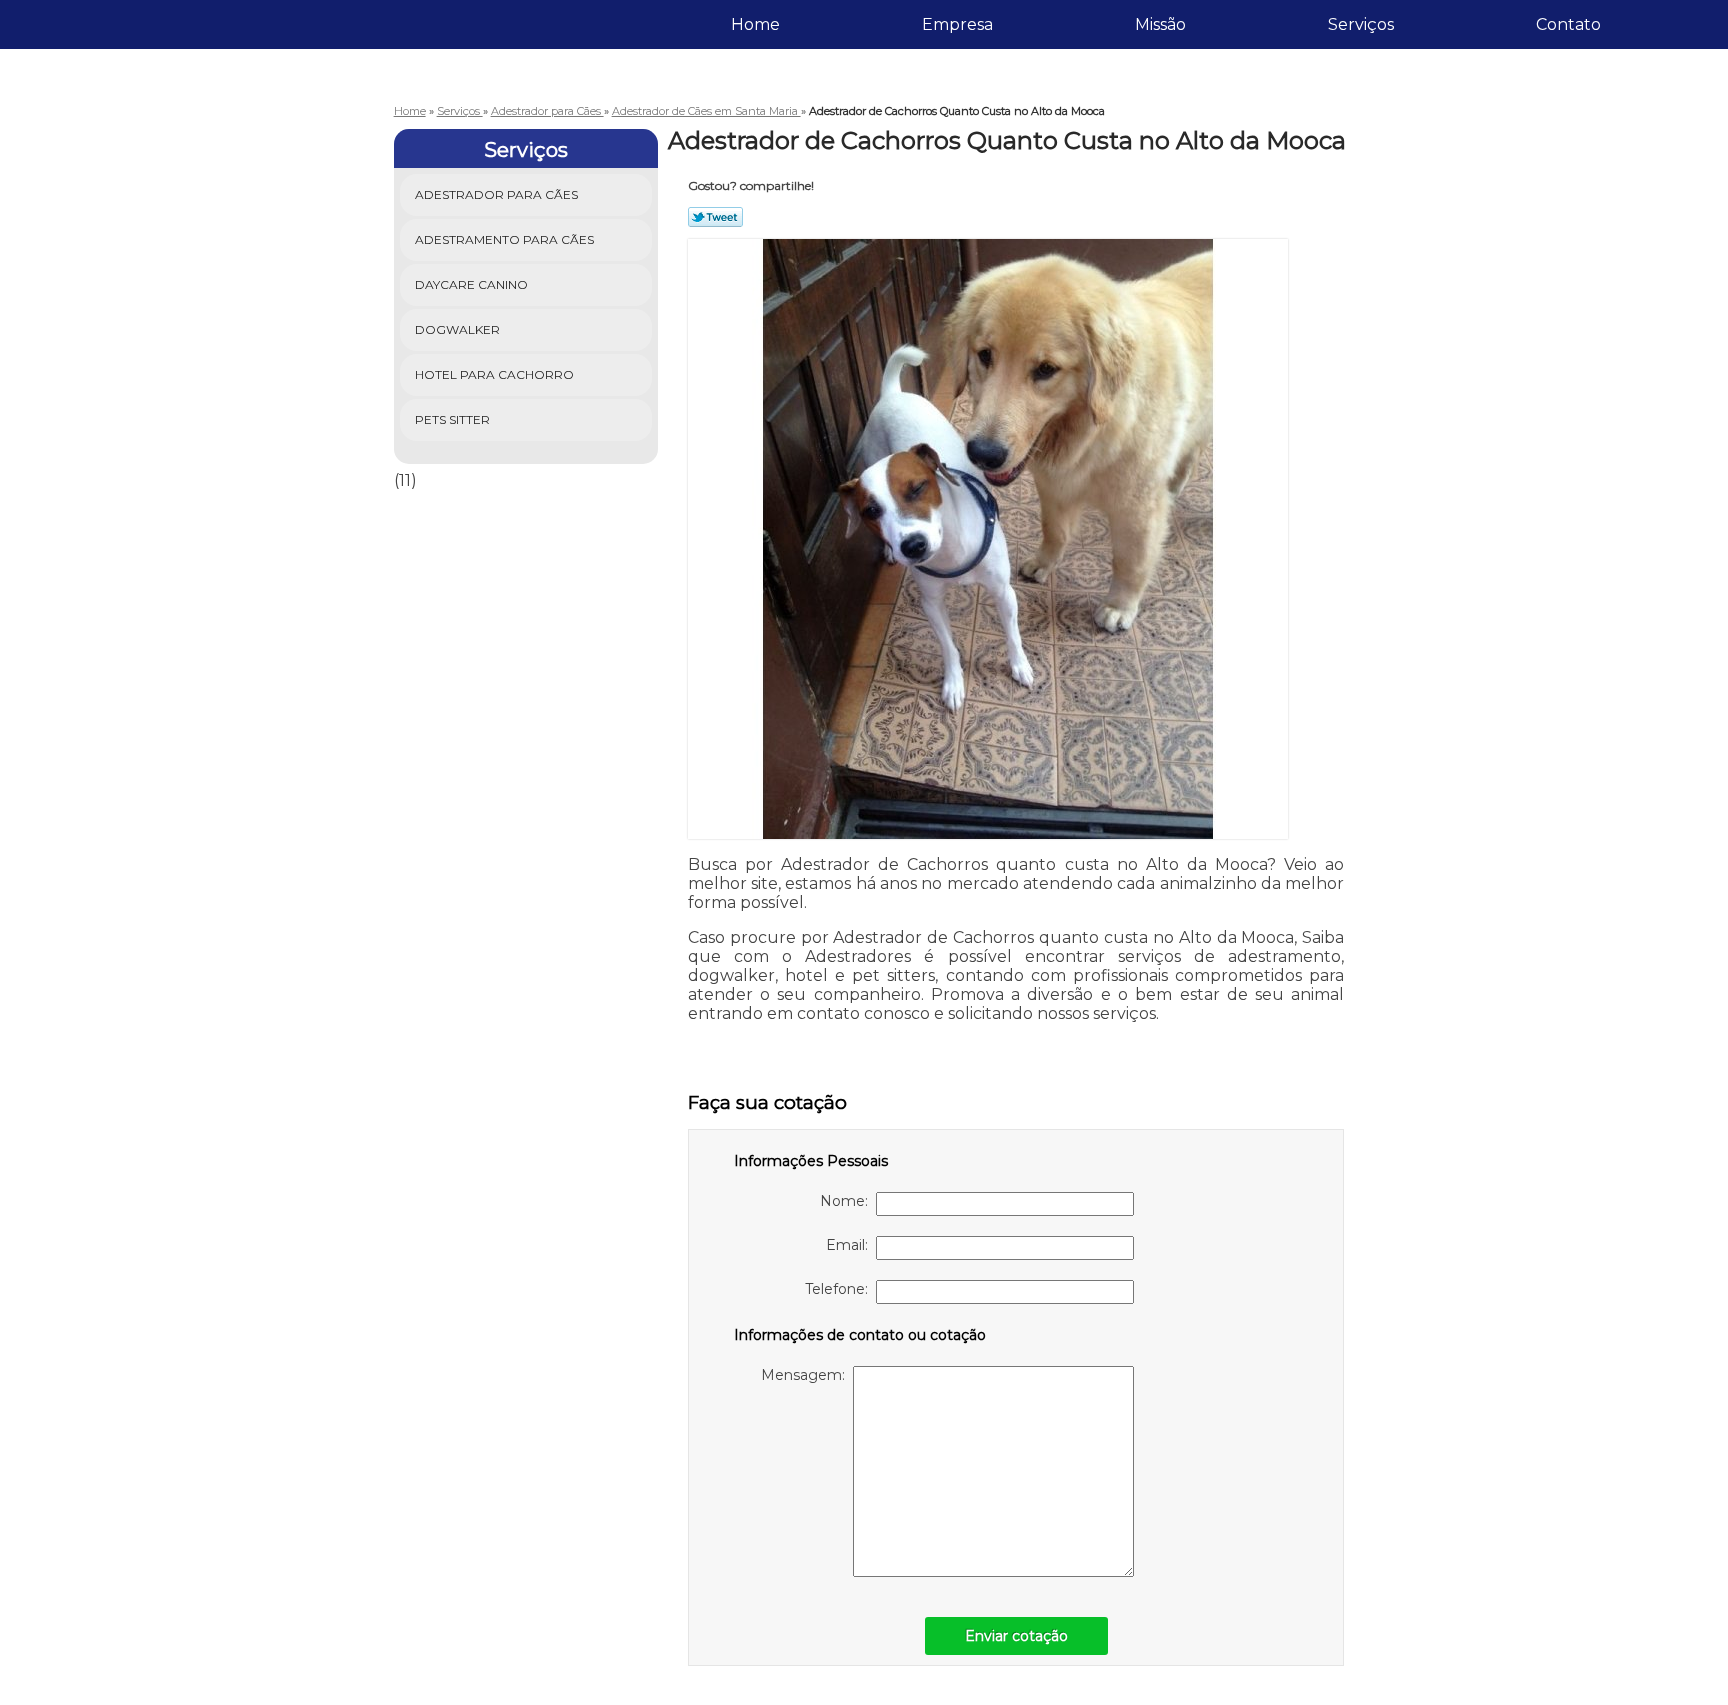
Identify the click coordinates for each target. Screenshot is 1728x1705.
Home (755, 24)
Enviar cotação (1016, 1636)
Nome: (848, 1201)
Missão (1160, 24)
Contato (1568, 24)
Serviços (1361, 24)
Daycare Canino (471, 284)
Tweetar (715, 217)
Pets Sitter (452, 419)
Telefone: (840, 1289)
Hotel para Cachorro (494, 374)
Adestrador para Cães (496, 194)
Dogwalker (457, 329)
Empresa (957, 24)
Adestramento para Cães (504, 239)
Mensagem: (807, 1375)
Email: (851, 1245)
